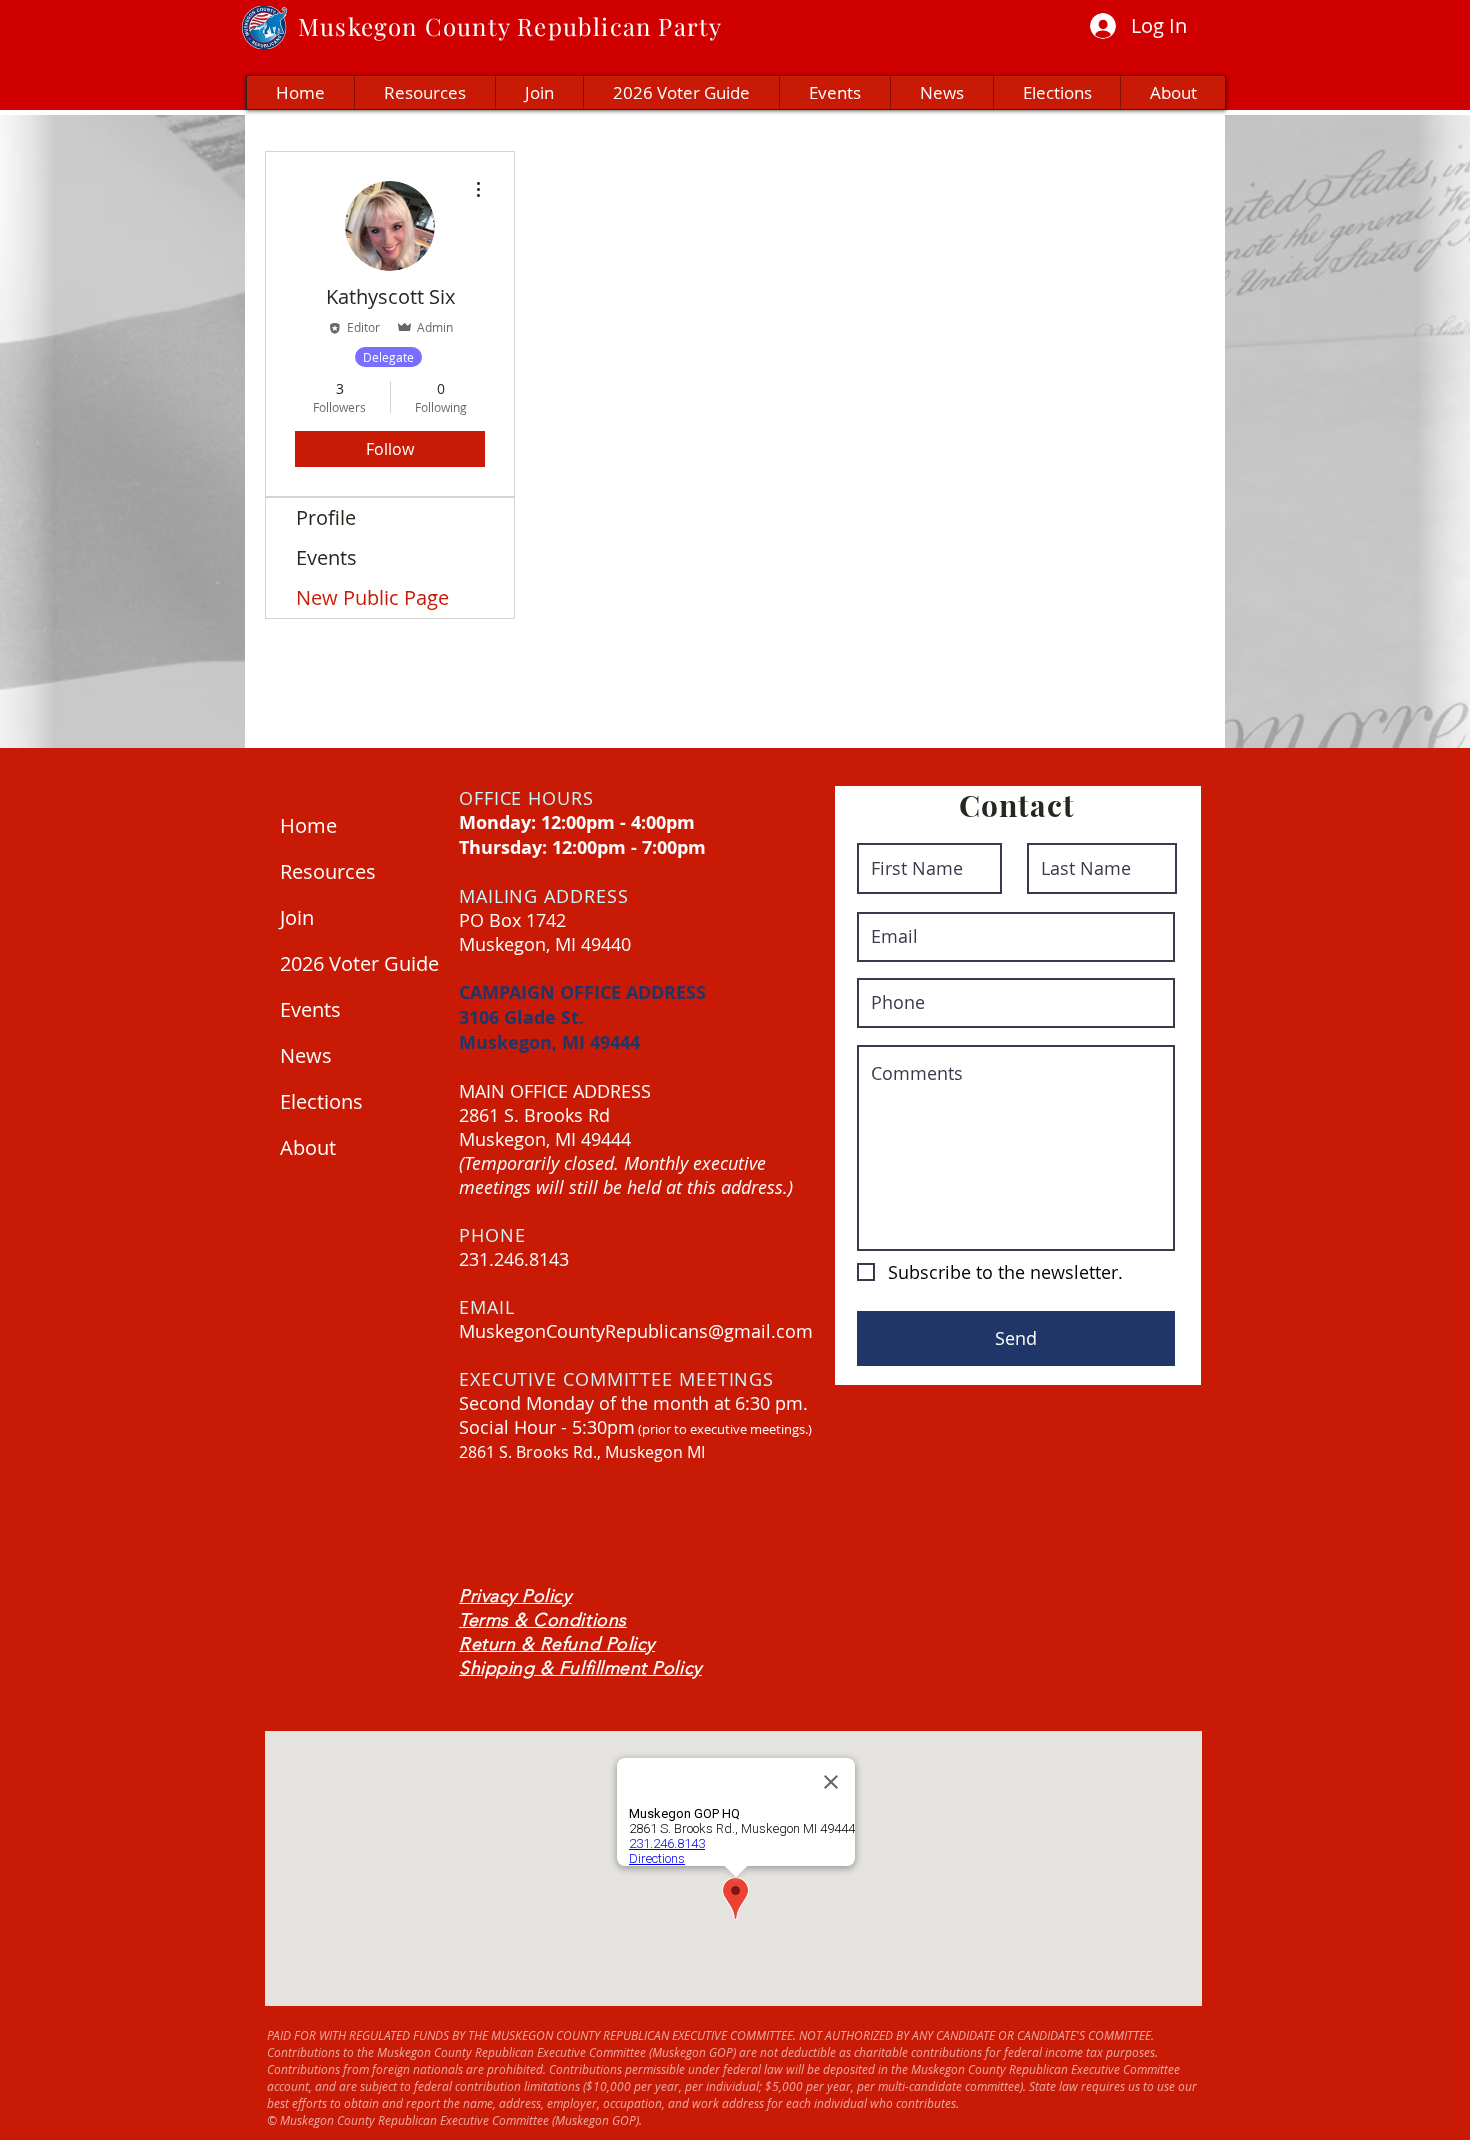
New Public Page (372, 597)
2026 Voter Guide (355, 963)
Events (326, 557)
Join (297, 917)
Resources (328, 871)
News (306, 1055)
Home (308, 825)
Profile (326, 517)
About (308, 1147)
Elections (321, 1101)
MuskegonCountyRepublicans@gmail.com (636, 1331)
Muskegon (358, 26)
